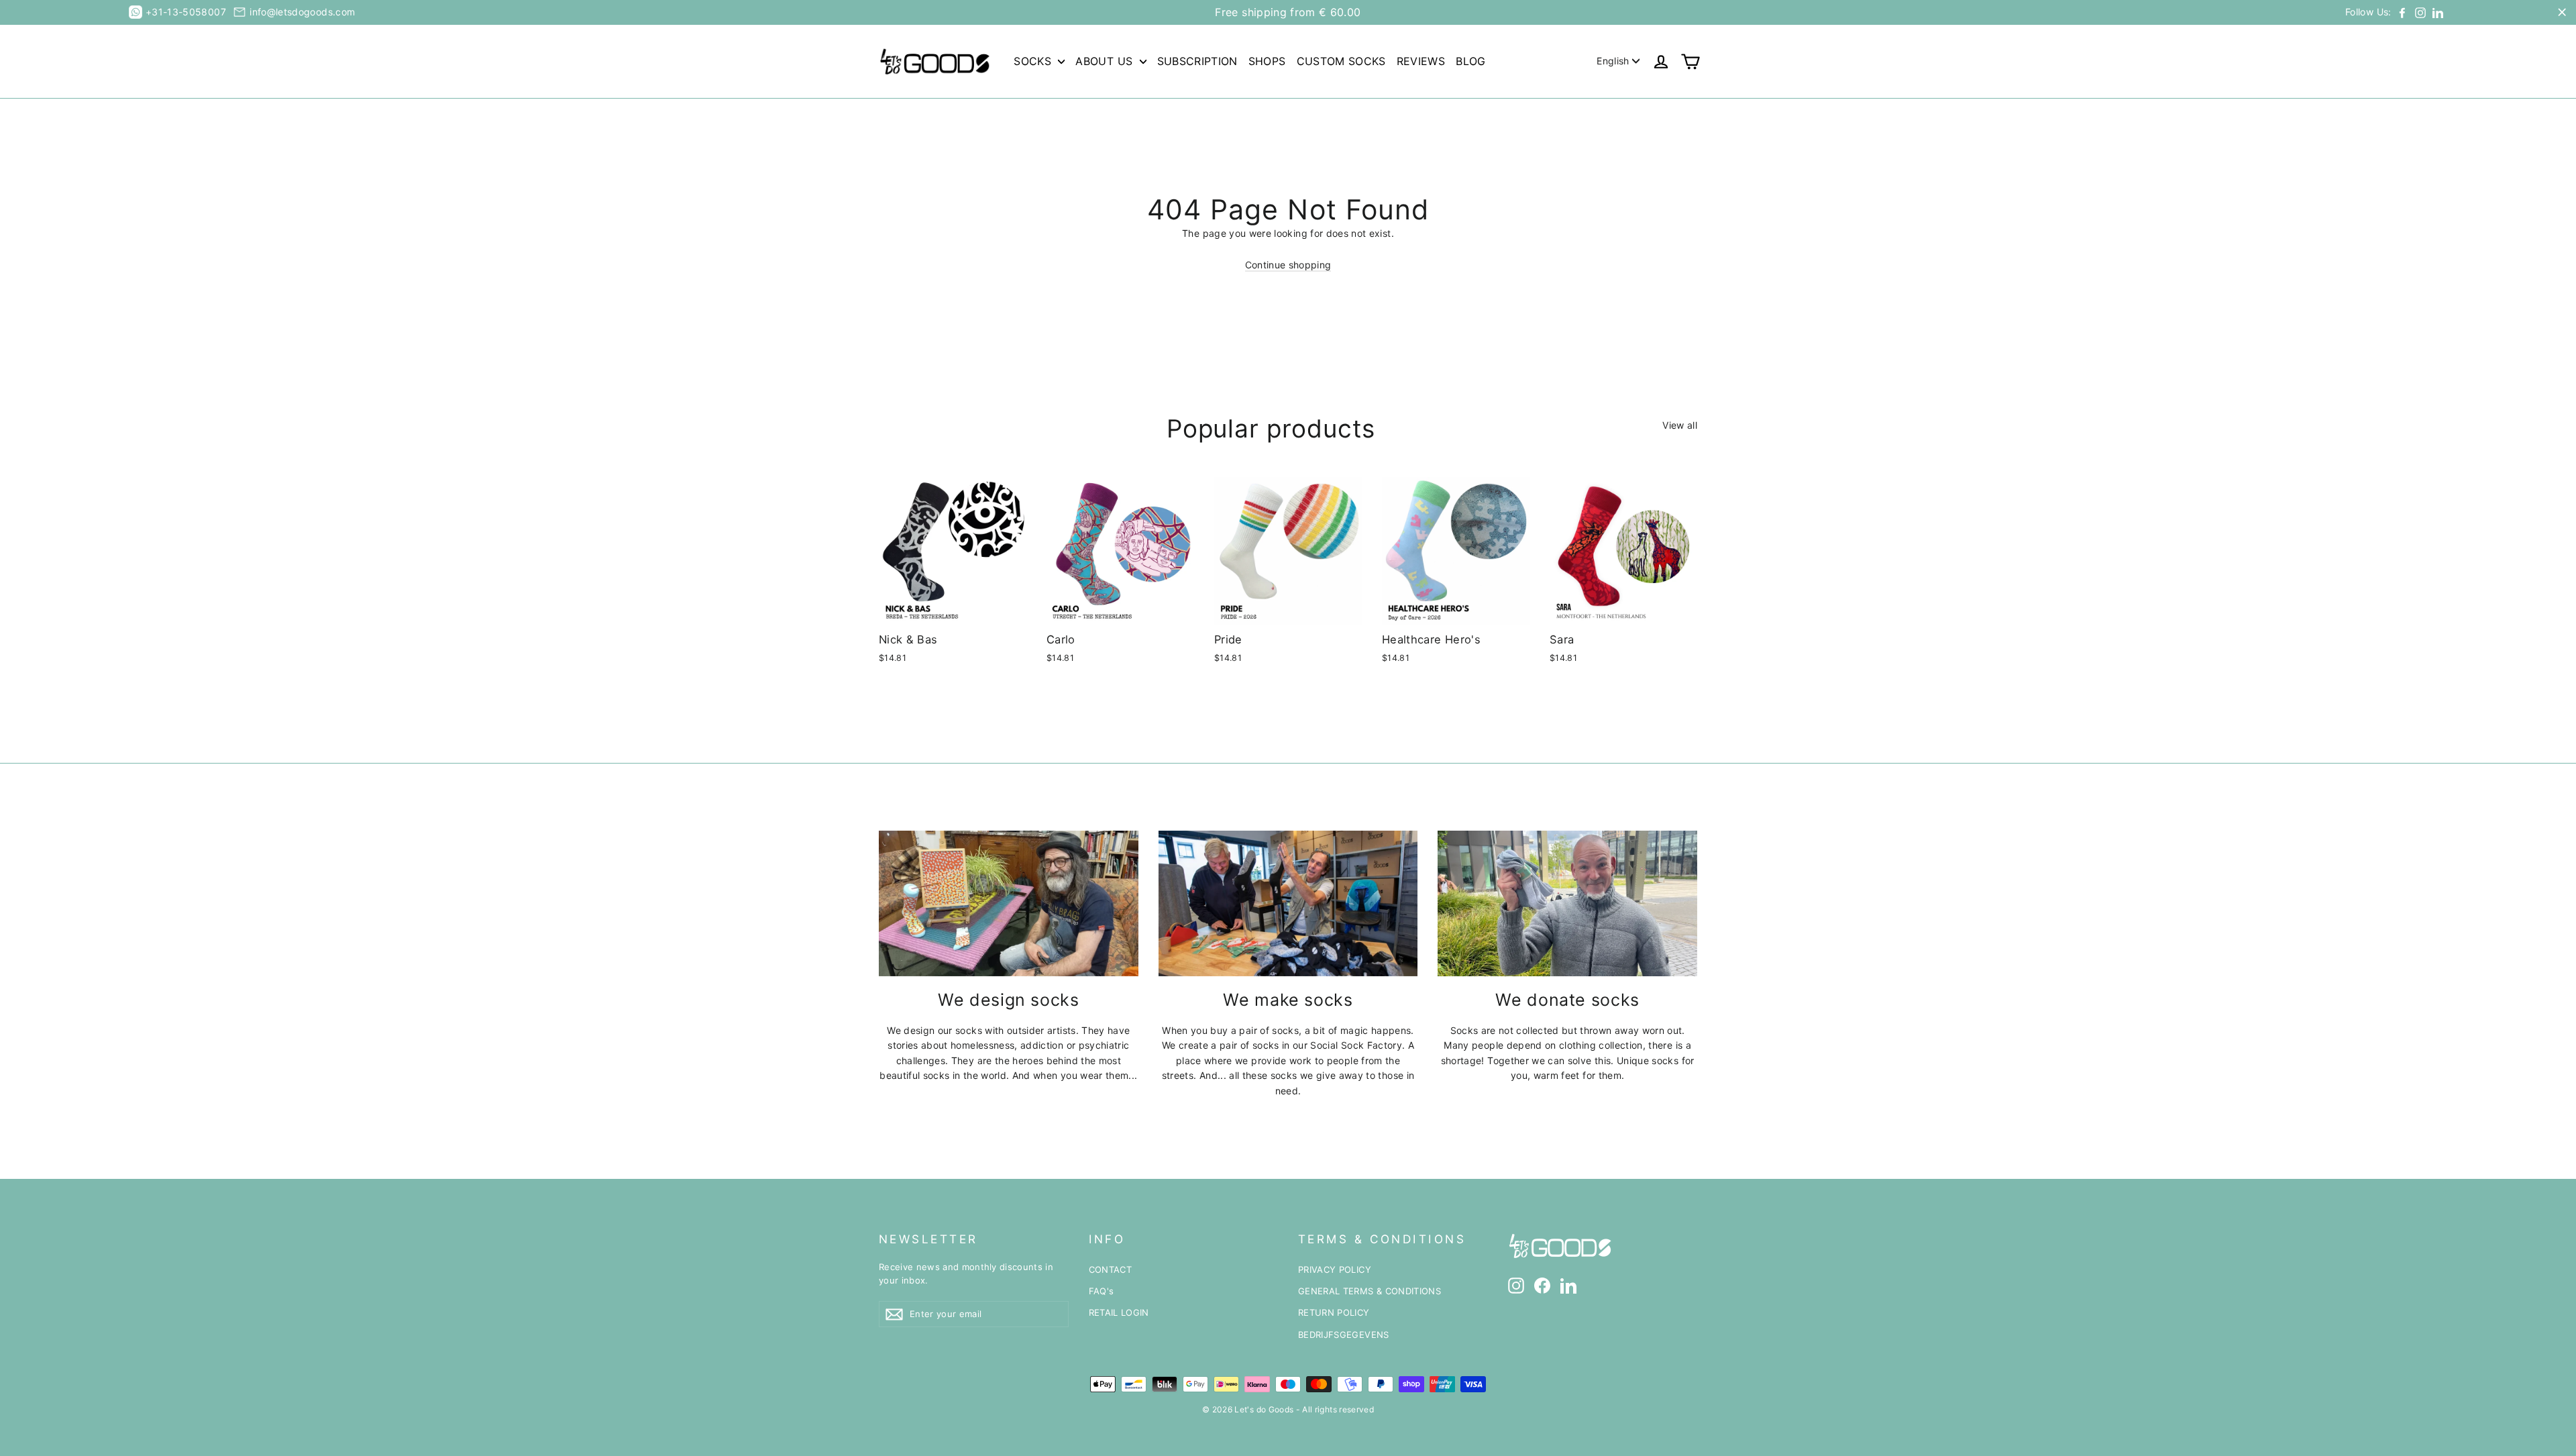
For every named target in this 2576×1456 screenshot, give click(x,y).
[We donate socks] (1567, 903)
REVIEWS (1421, 61)
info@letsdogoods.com (302, 12)
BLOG (1470, 61)
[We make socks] (1288, 903)
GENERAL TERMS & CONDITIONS (1370, 1291)
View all (1680, 425)
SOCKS (1034, 61)
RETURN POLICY (1334, 1312)
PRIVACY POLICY (1335, 1269)
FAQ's (1102, 1291)
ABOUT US (1106, 61)
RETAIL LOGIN (1119, 1312)
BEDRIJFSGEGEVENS (1344, 1335)
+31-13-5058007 (186, 12)
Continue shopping (1288, 265)
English (1613, 61)
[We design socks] (1009, 903)
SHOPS (1267, 61)
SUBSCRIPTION (1197, 61)
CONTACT (1110, 1269)
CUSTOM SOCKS (1341, 61)
